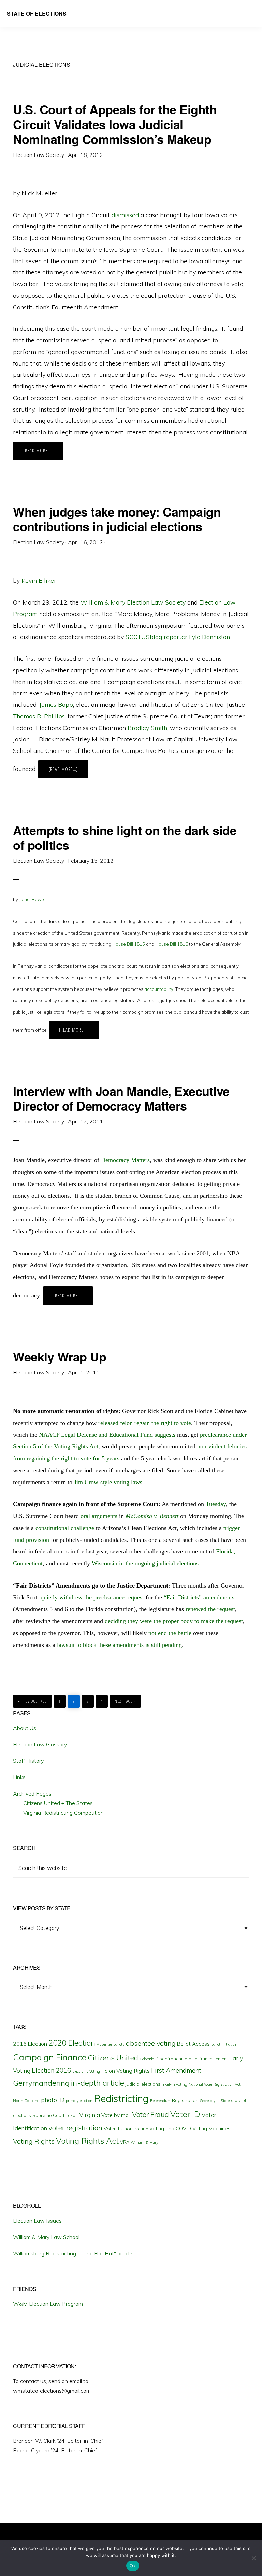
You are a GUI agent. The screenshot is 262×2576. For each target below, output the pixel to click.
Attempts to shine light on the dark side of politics (125, 837)
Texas (72, 2115)
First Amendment (176, 2070)
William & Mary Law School (46, 2237)
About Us (25, 1728)
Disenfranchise (171, 2059)
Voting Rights (34, 2141)
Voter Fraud (150, 2114)
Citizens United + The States (58, 1803)
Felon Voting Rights (126, 2071)
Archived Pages (32, 1793)
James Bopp (56, 705)
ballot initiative (224, 2044)
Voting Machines (211, 2128)
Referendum (160, 2101)
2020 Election (72, 2043)
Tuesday (216, 1504)
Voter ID (185, 2114)
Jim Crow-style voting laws (108, 1482)
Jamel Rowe (32, 899)
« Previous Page (32, 1700)
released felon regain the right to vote (145, 1423)
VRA (125, 2142)
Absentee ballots (111, 2044)
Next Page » (125, 1700)
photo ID (53, 2100)
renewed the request (210, 1609)
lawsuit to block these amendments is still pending (119, 1645)
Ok (133, 2566)
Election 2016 (51, 2071)
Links (19, 1777)
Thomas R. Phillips (39, 716)
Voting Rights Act (87, 2141)
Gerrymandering (41, 2083)
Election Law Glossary (40, 1744)
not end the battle (170, 1633)
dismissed (125, 215)
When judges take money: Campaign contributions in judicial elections (117, 519)
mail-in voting (174, 2084)
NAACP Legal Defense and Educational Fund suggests (107, 1435)
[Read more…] (43, 453)
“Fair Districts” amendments (199, 1597)
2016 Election (30, 2044)
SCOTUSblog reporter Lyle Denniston (178, 637)
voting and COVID (170, 2128)
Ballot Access (193, 2044)
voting (142, 2129)
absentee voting (151, 2043)
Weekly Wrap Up (60, 1356)
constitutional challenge (65, 1528)
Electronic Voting (86, 2071)
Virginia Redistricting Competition (63, 1813)
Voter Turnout (119, 2129)
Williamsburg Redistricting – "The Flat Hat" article (73, 2253)
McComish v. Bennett (152, 1516)
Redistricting (121, 2098)
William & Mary (144, 2142)
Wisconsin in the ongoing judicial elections (145, 1563)
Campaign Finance (50, 2057)
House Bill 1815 (129, 944)
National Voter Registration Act (215, 2084)
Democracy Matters (125, 1160)
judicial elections (143, 2084)
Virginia (90, 2115)
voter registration (75, 2128)
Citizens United (113, 2058)
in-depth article (98, 2083)
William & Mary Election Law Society (133, 602)
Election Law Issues (37, 2221)
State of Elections (37, 13)
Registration (185, 2100)
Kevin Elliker (39, 580)
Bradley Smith (147, 728)
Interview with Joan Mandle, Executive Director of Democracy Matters (121, 1098)
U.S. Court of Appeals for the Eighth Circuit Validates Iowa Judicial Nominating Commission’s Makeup (115, 124)
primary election (79, 2101)
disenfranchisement (208, 2059)
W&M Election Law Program (48, 2304)
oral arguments (99, 1516)
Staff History (28, 1761)
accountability (159, 989)
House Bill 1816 (172, 944)
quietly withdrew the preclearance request (92, 1597)
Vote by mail (116, 2115)
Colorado (147, 2059)
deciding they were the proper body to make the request (174, 1621)
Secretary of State (215, 2101)
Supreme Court (48, 2115)
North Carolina (26, 2101)
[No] (253, 2558)
